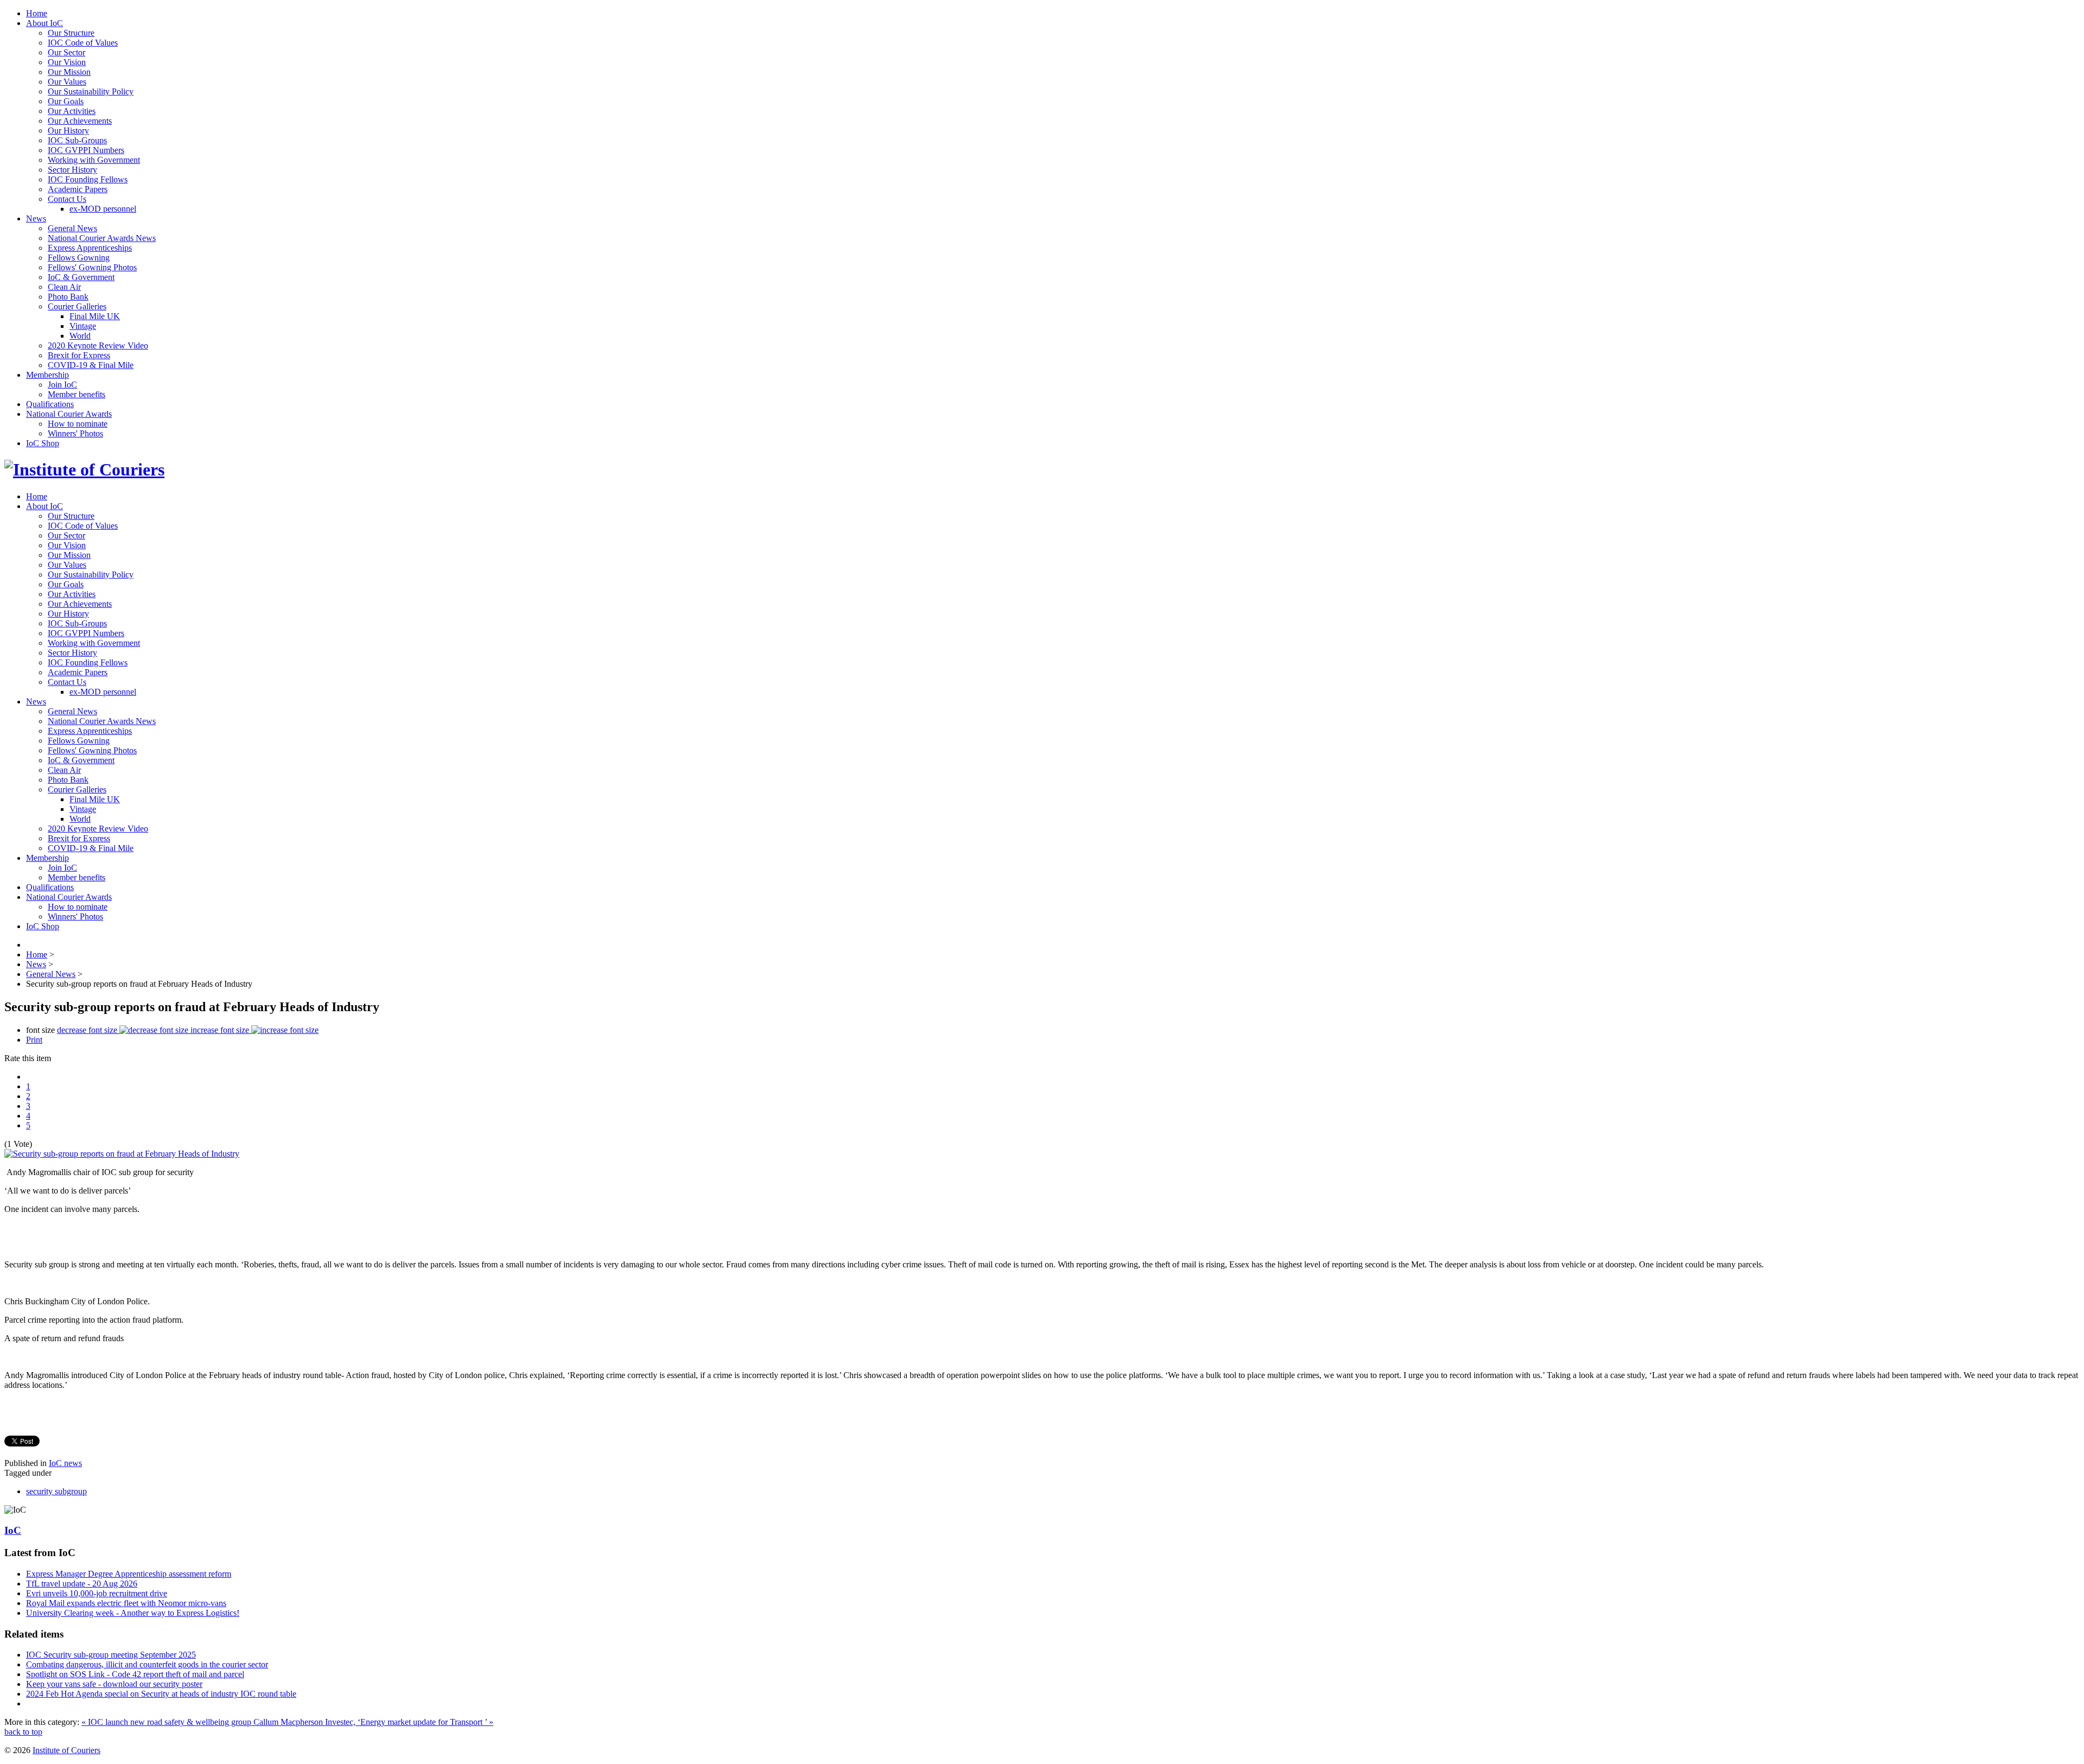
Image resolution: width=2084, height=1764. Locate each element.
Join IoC (62, 385)
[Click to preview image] (122, 1154)
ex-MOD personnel (103, 209)
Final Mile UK (95, 316)
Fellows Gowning (79, 258)
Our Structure (71, 33)
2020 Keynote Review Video (98, 345)
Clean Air (64, 287)
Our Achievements (80, 121)
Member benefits (77, 394)
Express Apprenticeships (90, 248)
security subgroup (56, 1491)
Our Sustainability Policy (91, 91)
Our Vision (67, 62)
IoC (13, 1530)
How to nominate (78, 424)
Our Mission (69, 72)
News (36, 218)
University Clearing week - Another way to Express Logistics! (133, 1613)
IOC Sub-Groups (77, 140)
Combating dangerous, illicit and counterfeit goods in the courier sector (147, 1664)
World (80, 336)
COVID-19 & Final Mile (91, 365)
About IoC (45, 23)
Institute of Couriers (66, 1750)
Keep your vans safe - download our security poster (114, 1684)
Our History (68, 131)
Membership (47, 375)
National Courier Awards (69, 414)
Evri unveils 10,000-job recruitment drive (97, 1593)
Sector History (72, 170)
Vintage (83, 326)
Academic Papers (78, 189)
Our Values (67, 82)
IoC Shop (43, 443)
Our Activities (72, 111)
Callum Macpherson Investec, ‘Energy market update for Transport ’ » (373, 1722)
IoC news (65, 1463)
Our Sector (66, 52)
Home (37, 13)
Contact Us (67, 199)
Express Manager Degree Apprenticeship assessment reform (129, 1574)
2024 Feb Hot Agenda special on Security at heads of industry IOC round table (161, 1694)
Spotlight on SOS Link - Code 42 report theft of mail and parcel (135, 1674)
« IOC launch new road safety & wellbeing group (167, 1722)
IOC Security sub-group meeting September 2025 (111, 1655)
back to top (23, 1732)
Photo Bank (68, 297)
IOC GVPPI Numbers (86, 150)
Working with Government (94, 160)
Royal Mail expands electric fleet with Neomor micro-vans (126, 1603)
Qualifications (50, 404)
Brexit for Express (79, 355)
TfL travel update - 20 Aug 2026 (82, 1584)
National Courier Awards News (102, 238)
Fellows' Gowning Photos (92, 267)
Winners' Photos (75, 433)
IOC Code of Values (83, 43)
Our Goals (66, 101)
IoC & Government (81, 277)
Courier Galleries (77, 306)
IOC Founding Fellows (88, 179)
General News (72, 228)
